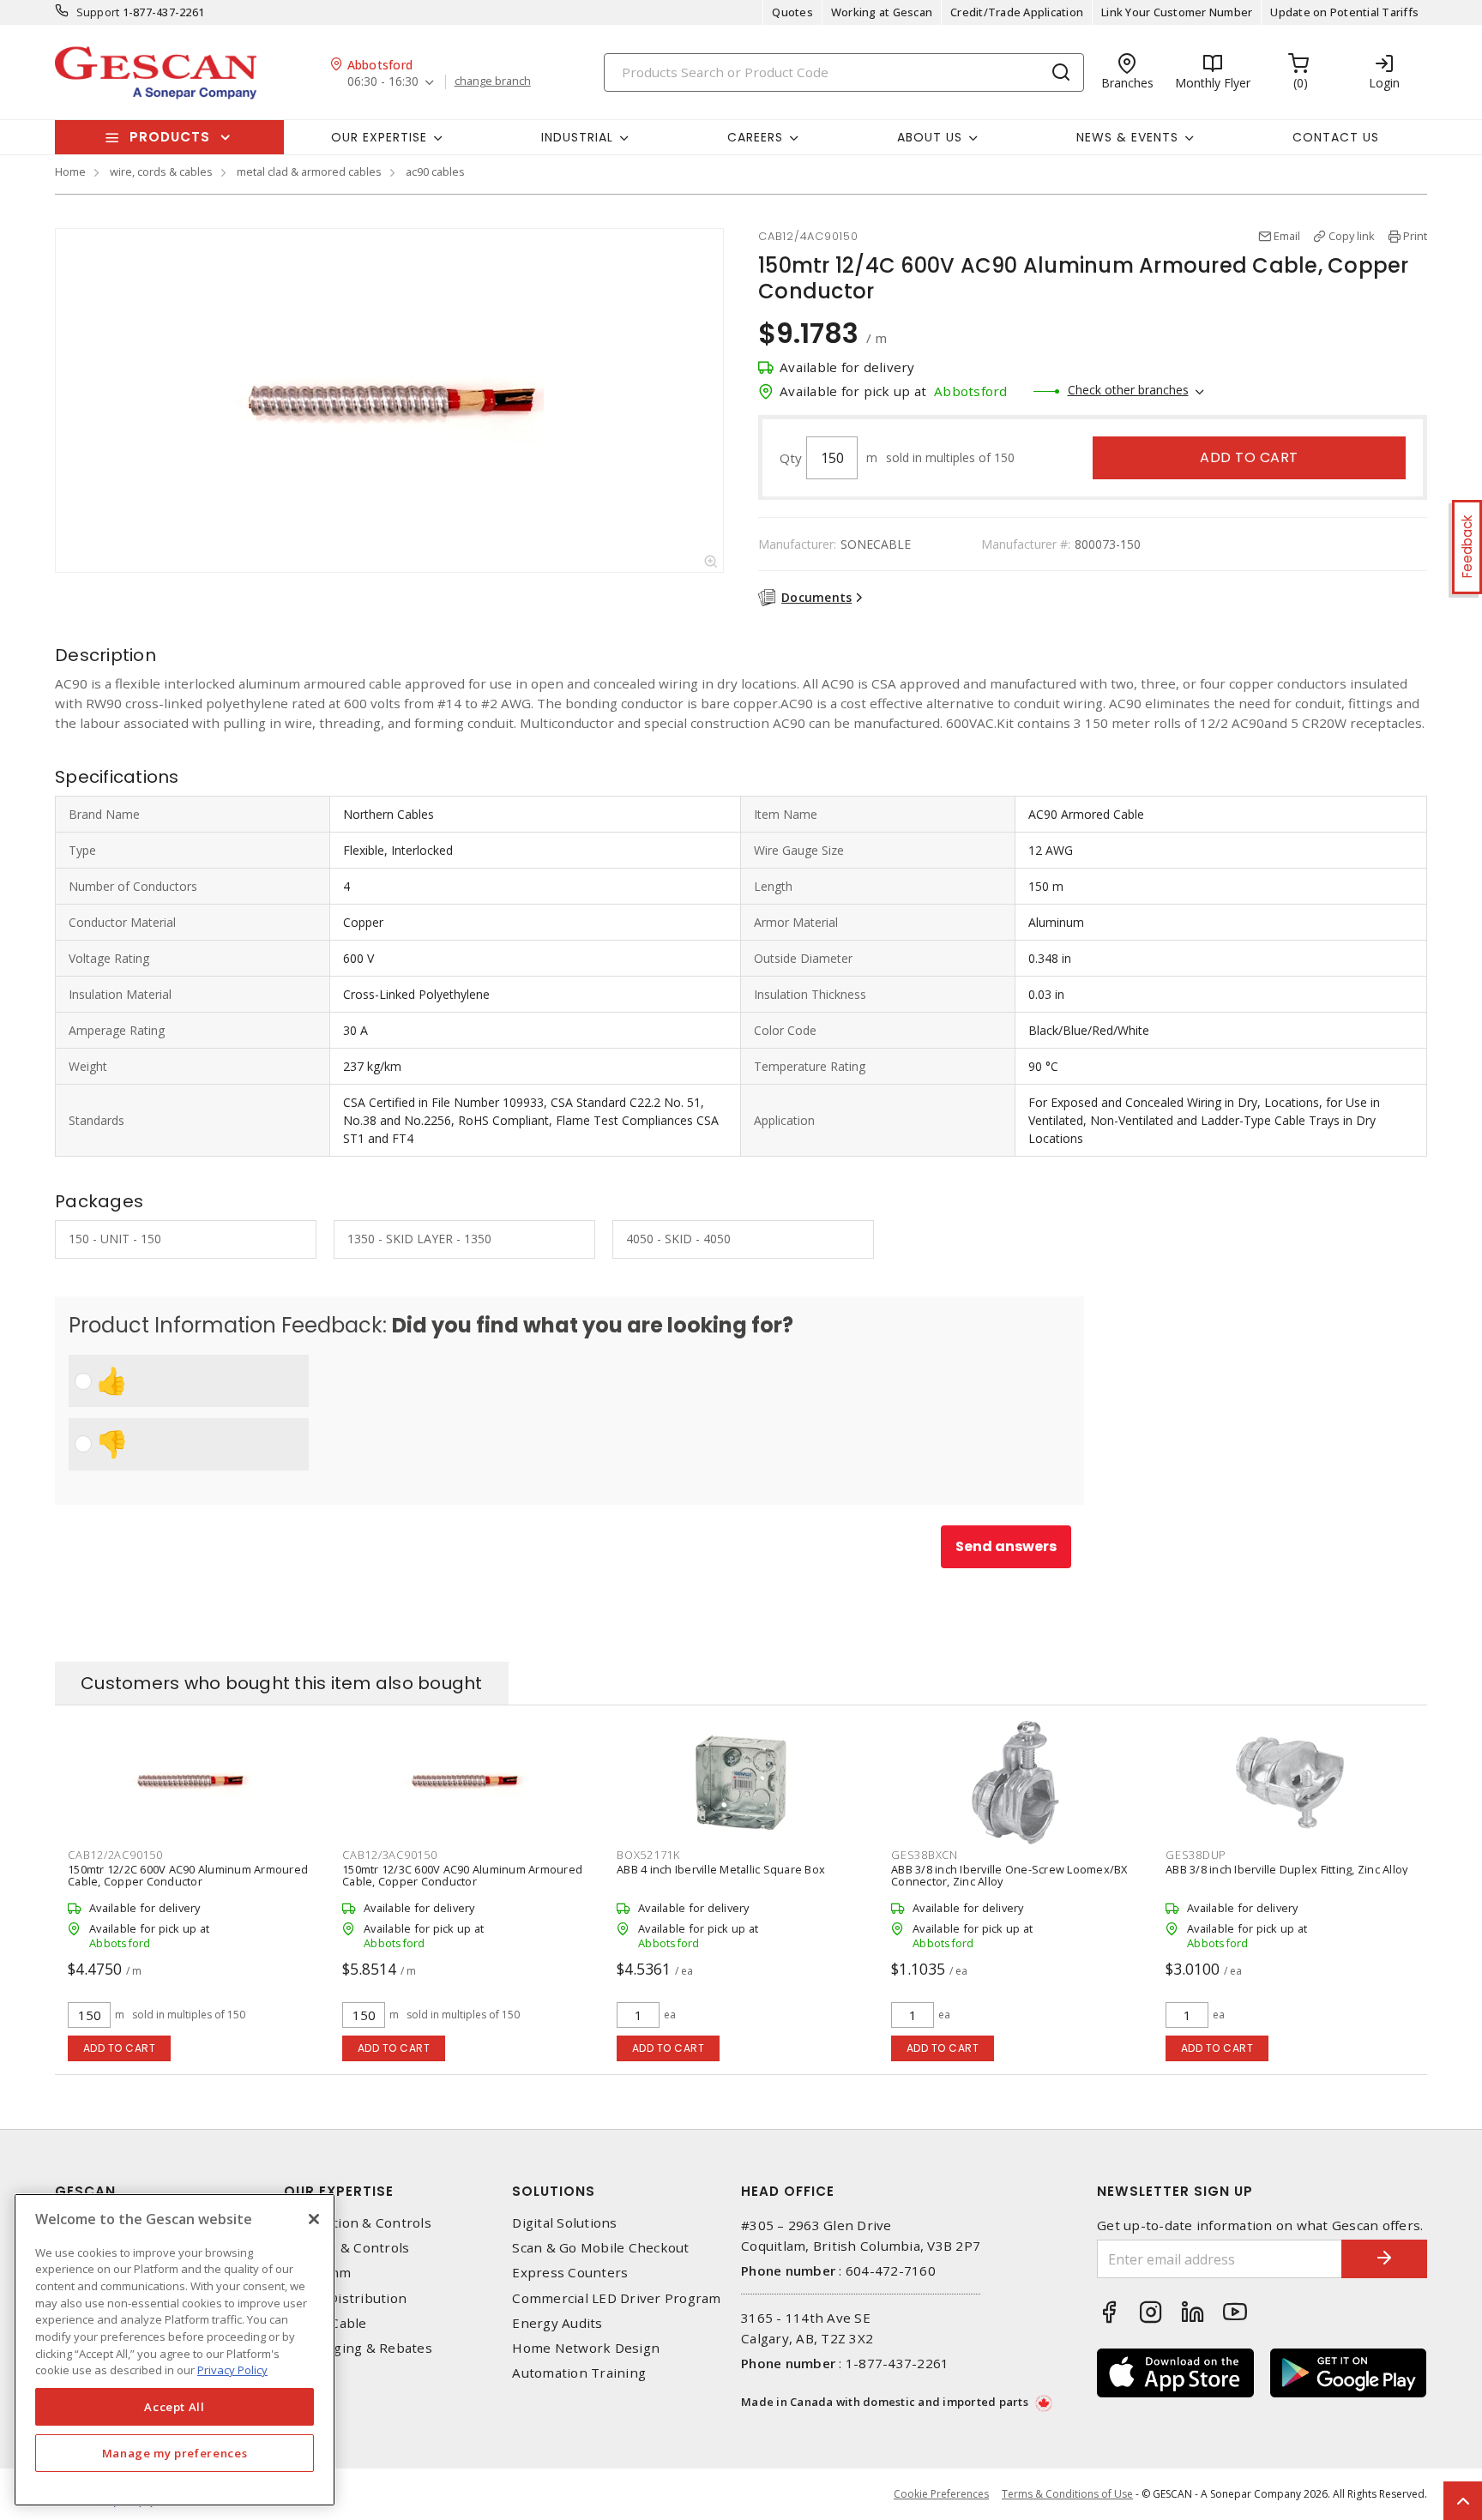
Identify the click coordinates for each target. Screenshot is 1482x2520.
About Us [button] (930, 137)
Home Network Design (586, 2348)
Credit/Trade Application (1017, 12)
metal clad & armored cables (309, 171)
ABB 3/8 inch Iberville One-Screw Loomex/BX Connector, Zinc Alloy (1009, 1875)
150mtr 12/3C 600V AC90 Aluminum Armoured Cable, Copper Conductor (462, 1875)
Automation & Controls (358, 2223)
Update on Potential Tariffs (1344, 12)
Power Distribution (346, 2298)
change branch (493, 81)
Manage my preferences (175, 2453)
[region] (175, 2350)
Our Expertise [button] (379, 137)
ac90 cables (435, 171)
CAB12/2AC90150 (115, 1855)
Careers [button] (755, 137)
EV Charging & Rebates (358, 2348)
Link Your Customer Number (1177, 12)
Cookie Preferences (941, 2494)
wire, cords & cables (161, 171)
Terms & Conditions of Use (1067, 2494)
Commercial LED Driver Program (616, 2298)
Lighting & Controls (347, 2248)
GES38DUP (1196, 1855)
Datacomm (318, 2273)
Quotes (792, 12)
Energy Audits (557, 2323)
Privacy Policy (232, 2370)
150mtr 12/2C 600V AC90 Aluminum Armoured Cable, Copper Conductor (188, 1875)
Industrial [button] (577, 137)
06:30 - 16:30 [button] (383, 82)
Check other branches (1128, 390)
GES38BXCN (925, 1855)
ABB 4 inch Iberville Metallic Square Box (721, 1869)
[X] (314, 2219)
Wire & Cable (325, 2323)
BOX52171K (648, 1855)
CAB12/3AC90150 (390, 1855)
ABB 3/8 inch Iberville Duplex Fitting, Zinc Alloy (1286, 1869)
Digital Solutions (564, 2223)
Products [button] (170, 137)
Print (1415, 236)
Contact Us (1336, 137)
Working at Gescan (882, 12)
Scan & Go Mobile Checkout (600, 2248)
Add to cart (1249, 457)
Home (70, 171)
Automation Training (579, 2373)
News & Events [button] (1127, 137)
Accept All (175, 2407)
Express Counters (570, 2273)
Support (98, 12)
